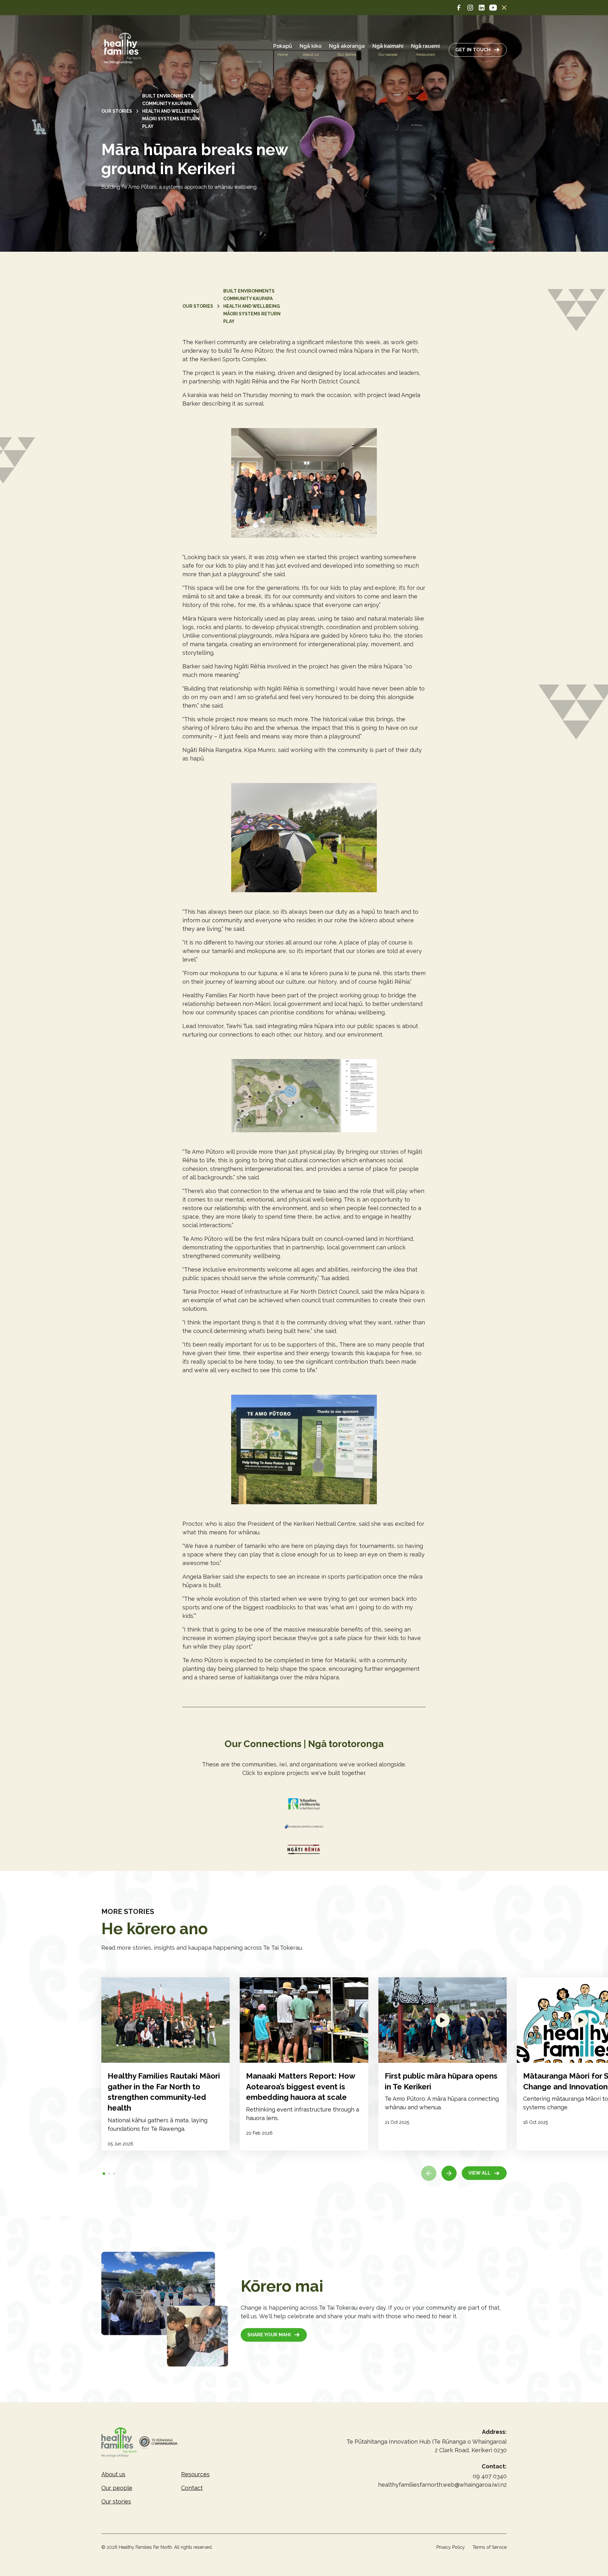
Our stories (116, 2501)
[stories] (165, 2064)
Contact (192, 2488)
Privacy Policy (451, 2547)
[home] (123, 50)
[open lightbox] (443, 2020)
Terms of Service (490, 2547)
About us (113, 2474)
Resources (195, 2474)
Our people (117, 2488)
